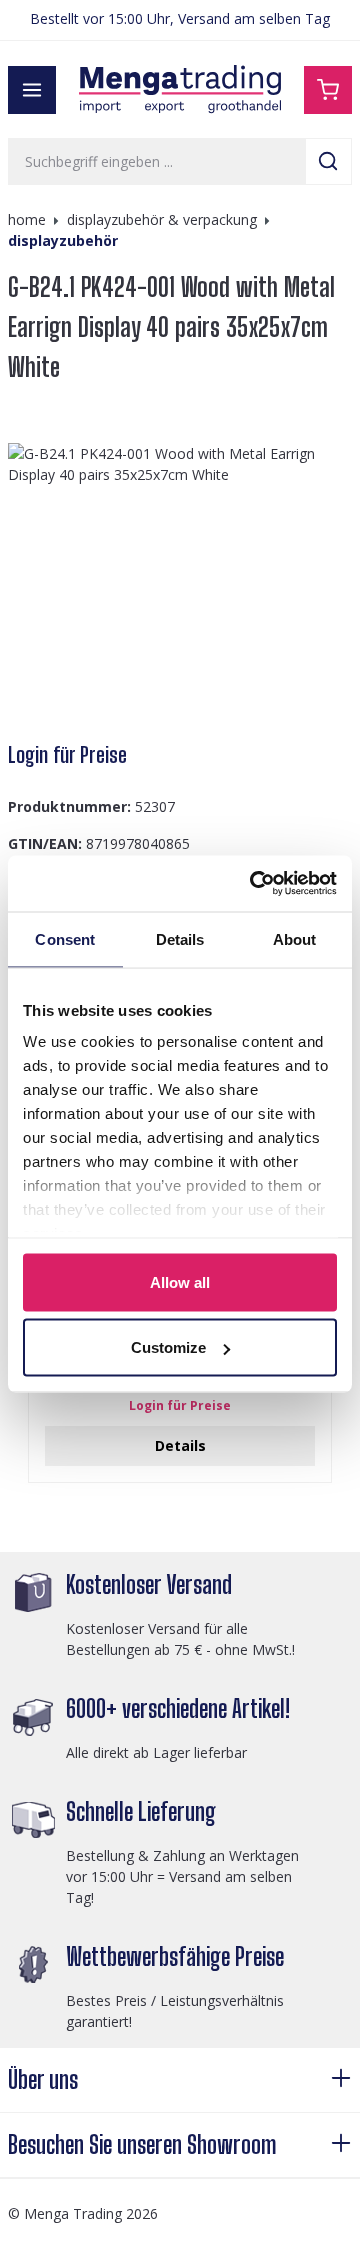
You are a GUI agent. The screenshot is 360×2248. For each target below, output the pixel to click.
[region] (180, 583)
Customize (168, 1347)
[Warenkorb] (328, 90)
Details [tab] (180, 938)
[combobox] (157, 161)
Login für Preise (67, 755)
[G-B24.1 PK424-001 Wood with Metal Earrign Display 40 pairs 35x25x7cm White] (180, 583)
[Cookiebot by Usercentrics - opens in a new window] (254, 884)
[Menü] (32, 90)
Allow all (180, 1281)
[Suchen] (328, 161)
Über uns (43, 2079)
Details (180, 1445)
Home (27, 219)
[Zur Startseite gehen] (180, 89)
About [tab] (295, 938)
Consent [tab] (65, 938)
